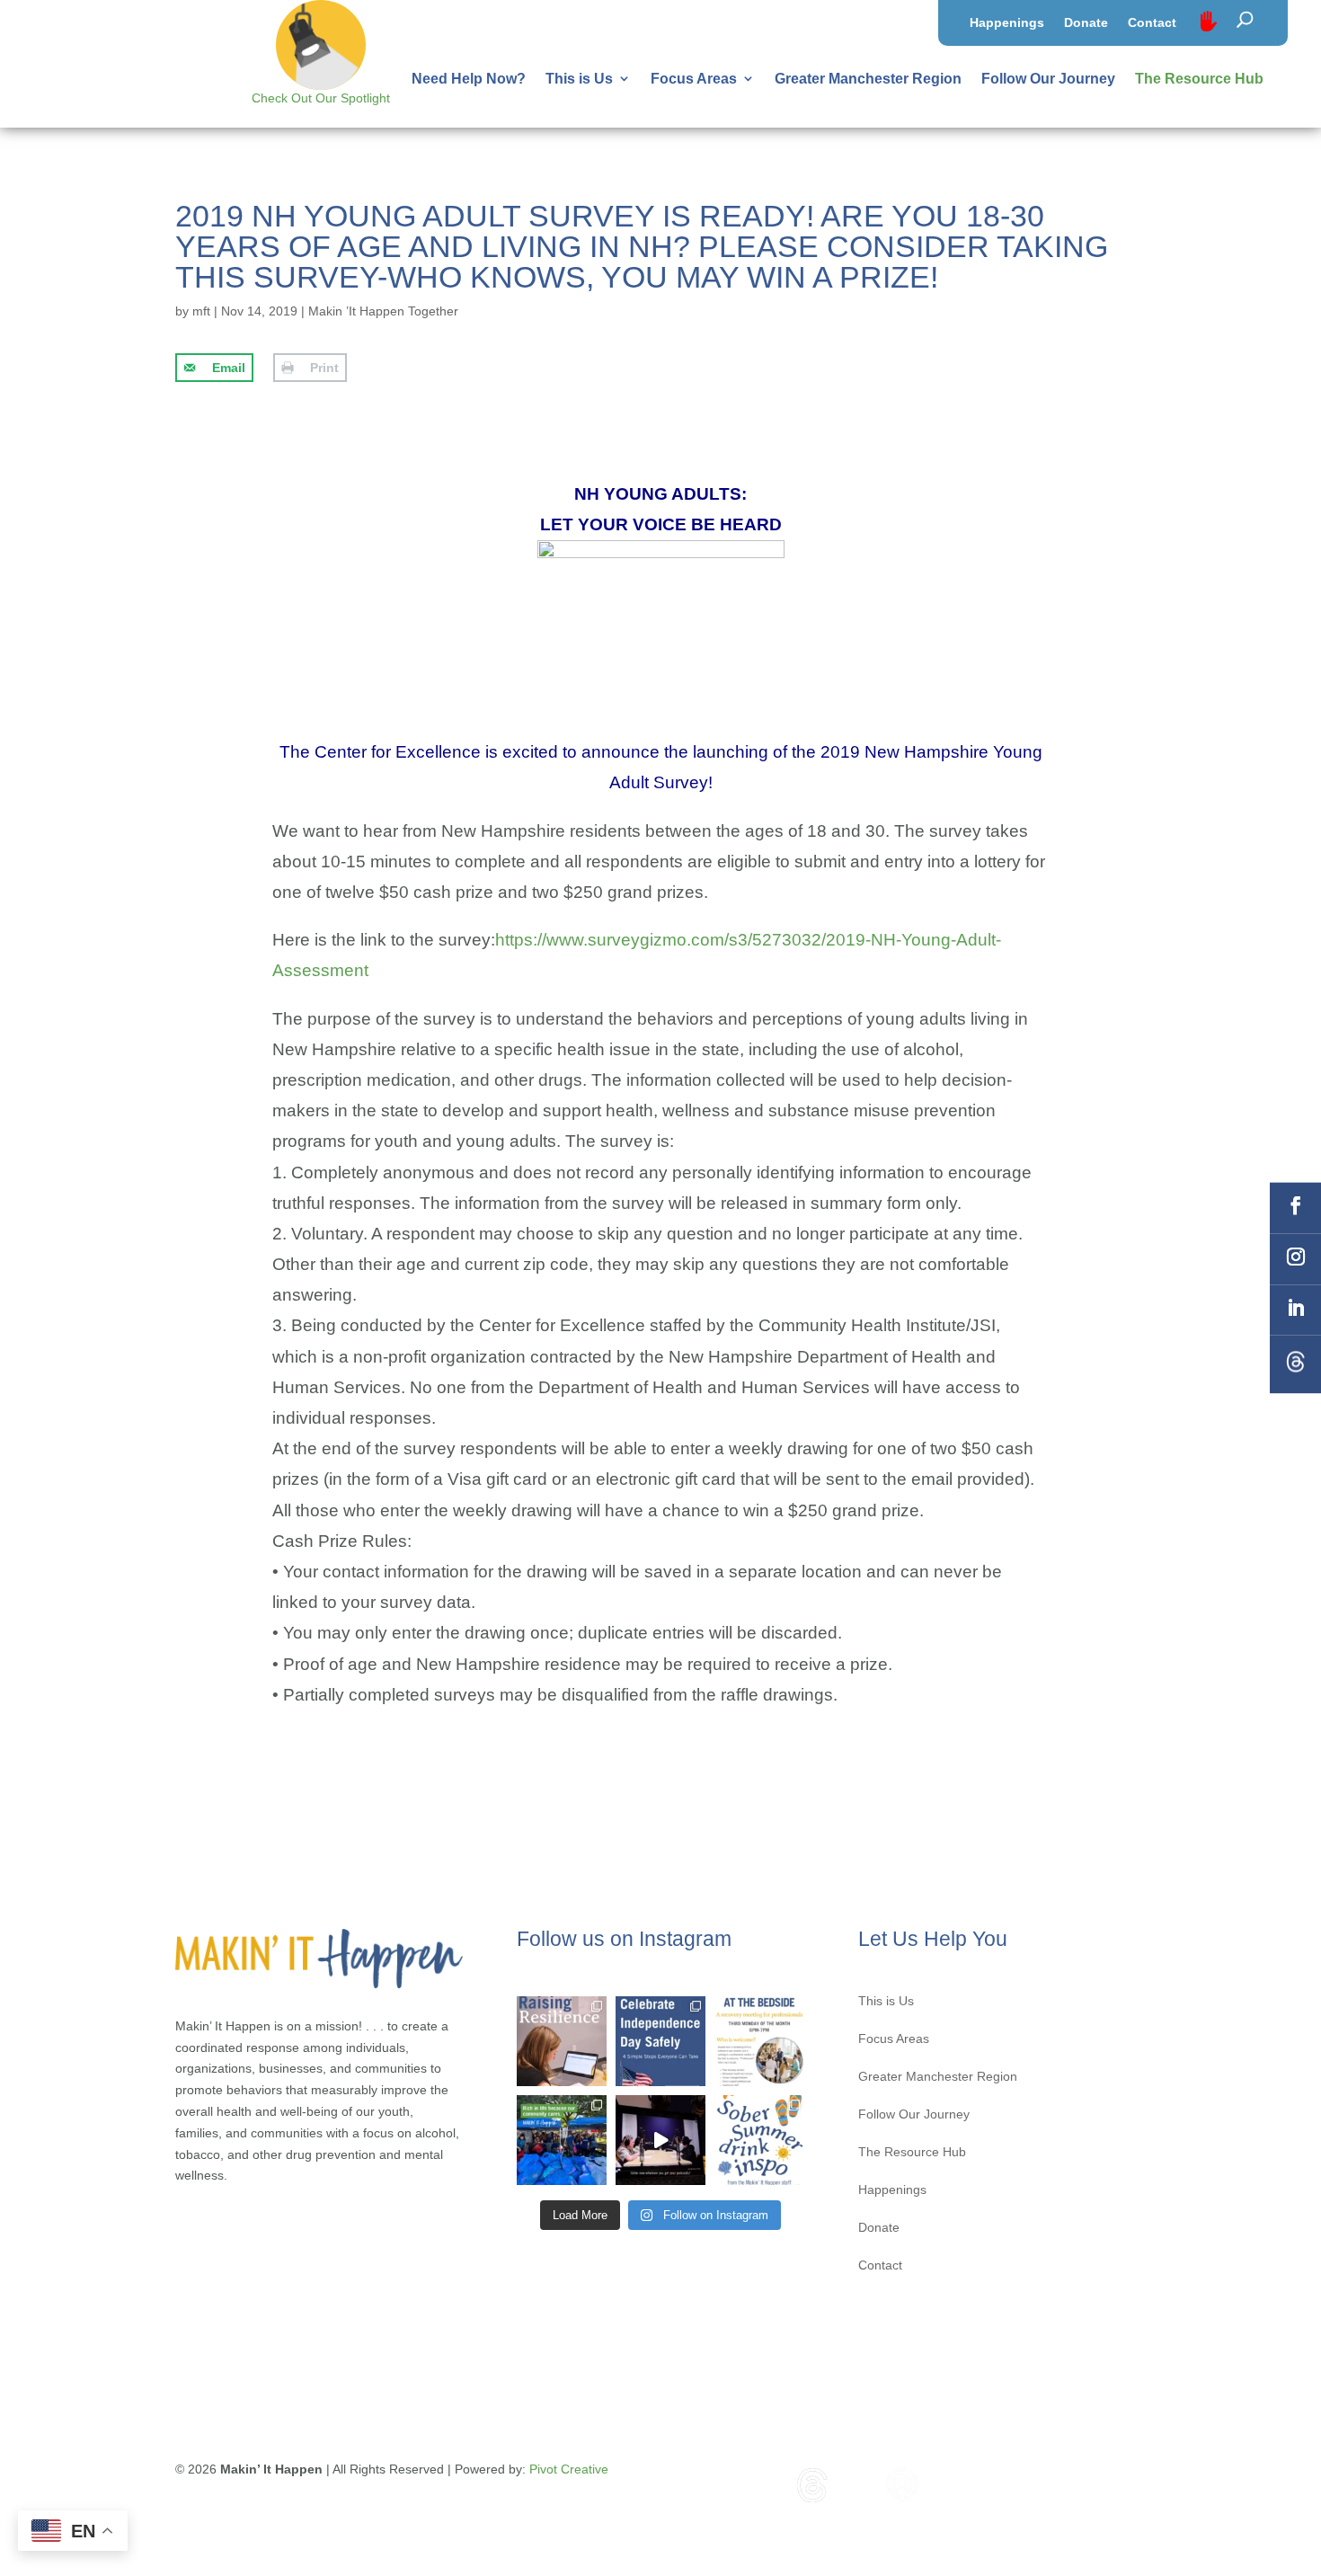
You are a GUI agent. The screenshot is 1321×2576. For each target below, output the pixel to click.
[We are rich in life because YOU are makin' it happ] (562, 2140)
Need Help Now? (469, 79)
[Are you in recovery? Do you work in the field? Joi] (759, 2041)
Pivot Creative (569, 2469)
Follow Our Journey (1048, 79)
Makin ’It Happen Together (383, 311)
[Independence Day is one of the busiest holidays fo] (660, 2041)
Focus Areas (694, 79)
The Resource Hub (1199, 79)
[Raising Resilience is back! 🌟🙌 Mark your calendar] (562, 2041)
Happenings (1007, 23)
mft (201, 311)
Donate (1086, 23)
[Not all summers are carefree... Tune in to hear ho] (660, 2140)
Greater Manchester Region (868, 79)
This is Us (579, 79)
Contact (1152, 23)
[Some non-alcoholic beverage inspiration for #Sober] (759, 2140)
